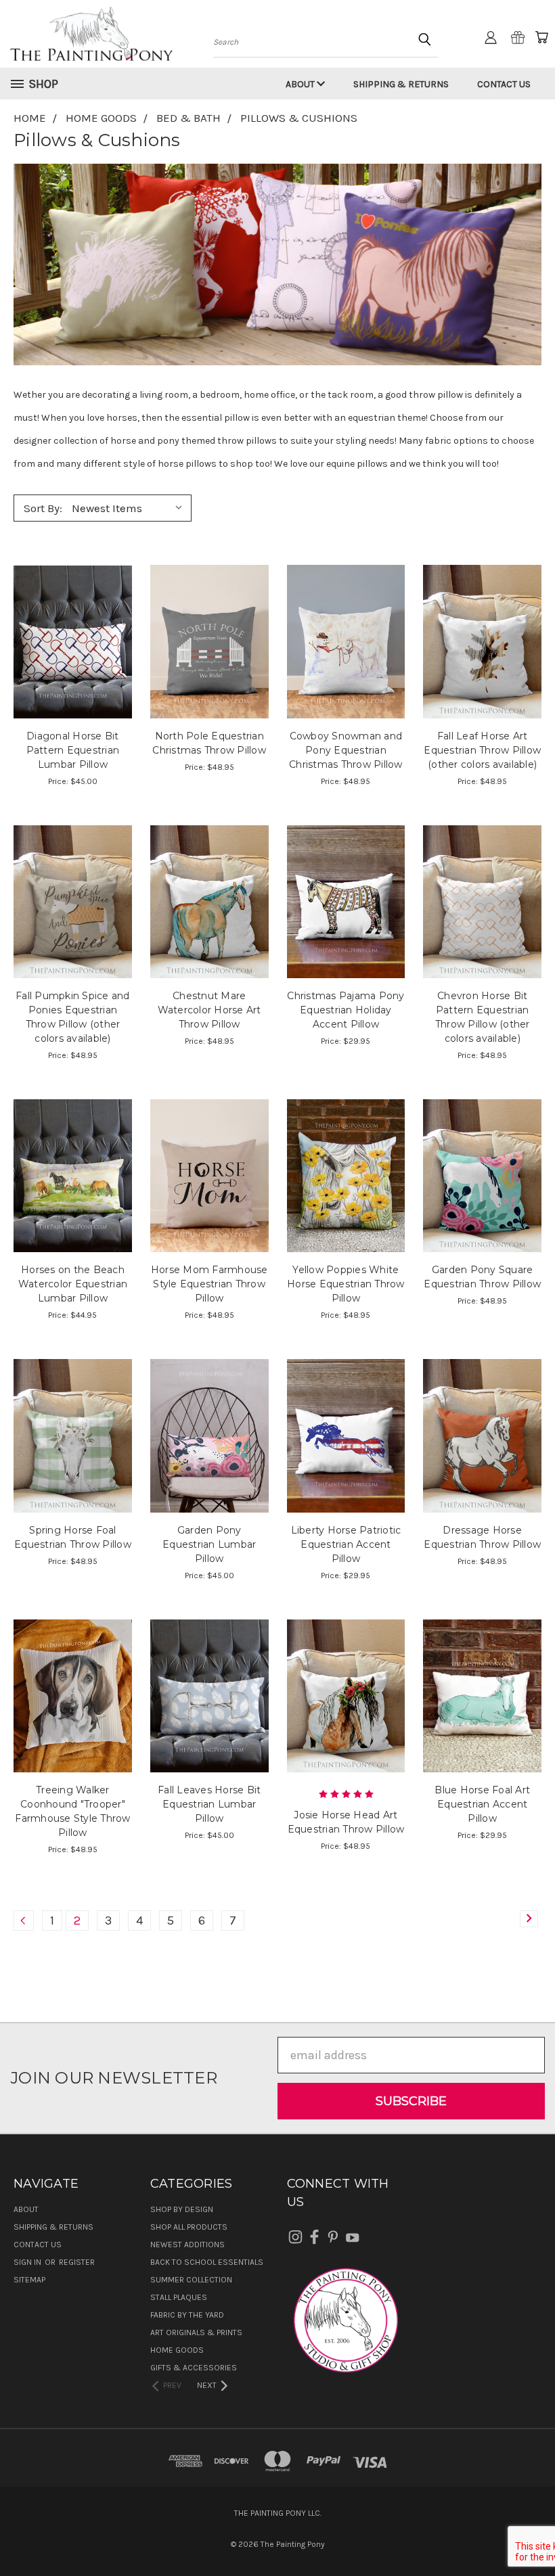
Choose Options (73, 670)
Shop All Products (189, 2227)
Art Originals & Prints (196, 2332)
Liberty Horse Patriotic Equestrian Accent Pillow (346, 1544)
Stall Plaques (179, 2297)
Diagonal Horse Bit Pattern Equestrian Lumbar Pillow (73, 750)
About (301, 84)
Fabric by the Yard (187, 2315)
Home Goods (177, 2350)
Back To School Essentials (207, 2262)
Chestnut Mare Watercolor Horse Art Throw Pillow (209, 1010)
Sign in (28, 2262)
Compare (68, 640)
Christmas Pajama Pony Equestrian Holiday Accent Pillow (346, 1010)
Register (77, 2262)
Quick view (73, 609)
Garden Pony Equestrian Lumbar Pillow (209, 1544)
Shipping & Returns (401, 84)
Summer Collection (191, 2280)
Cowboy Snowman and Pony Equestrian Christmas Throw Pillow (346, 750)
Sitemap (29, 2280)
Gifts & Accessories (194, 2368)
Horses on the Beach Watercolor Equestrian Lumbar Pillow (73, 1284)
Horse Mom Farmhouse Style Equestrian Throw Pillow (209, 1284)
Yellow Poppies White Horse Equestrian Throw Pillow (346, 1284)
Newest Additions (187, 2245)
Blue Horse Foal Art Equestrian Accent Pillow (482, 1804)
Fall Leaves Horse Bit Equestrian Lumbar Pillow (209, 1804)
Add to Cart (346, 930)
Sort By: (43, 508)
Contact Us (504, 84)
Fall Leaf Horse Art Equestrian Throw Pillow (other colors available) (482, 750)
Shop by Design (182, 2209)
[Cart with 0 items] (541, 37)
